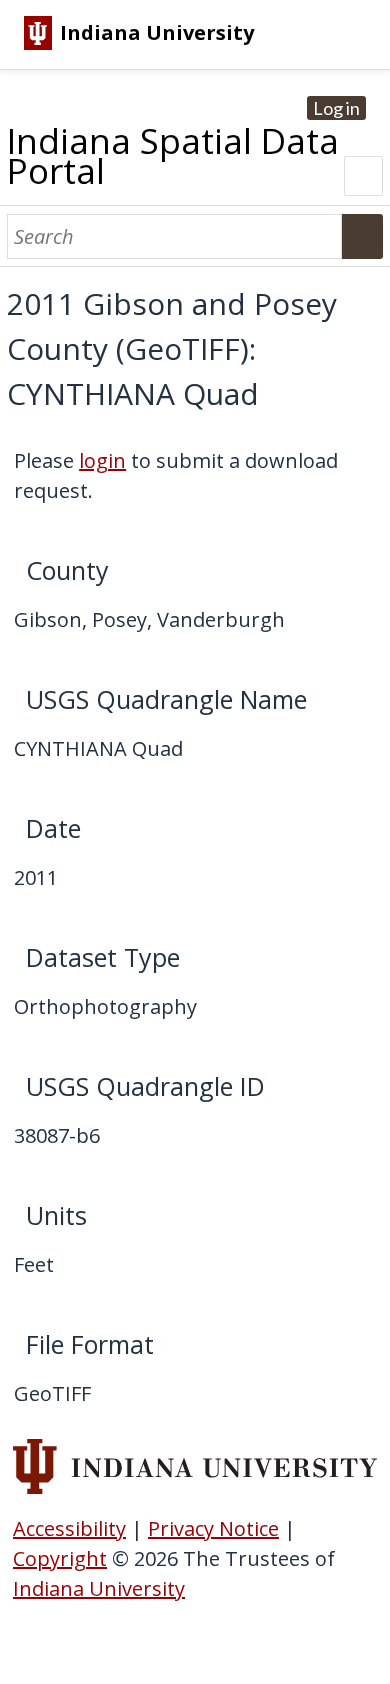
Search (363, 236)
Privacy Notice (213, 1528)
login (102, 460)
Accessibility (69, 1528)
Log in (336, 108)
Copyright (60, 1558)
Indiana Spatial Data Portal (173, 155)
